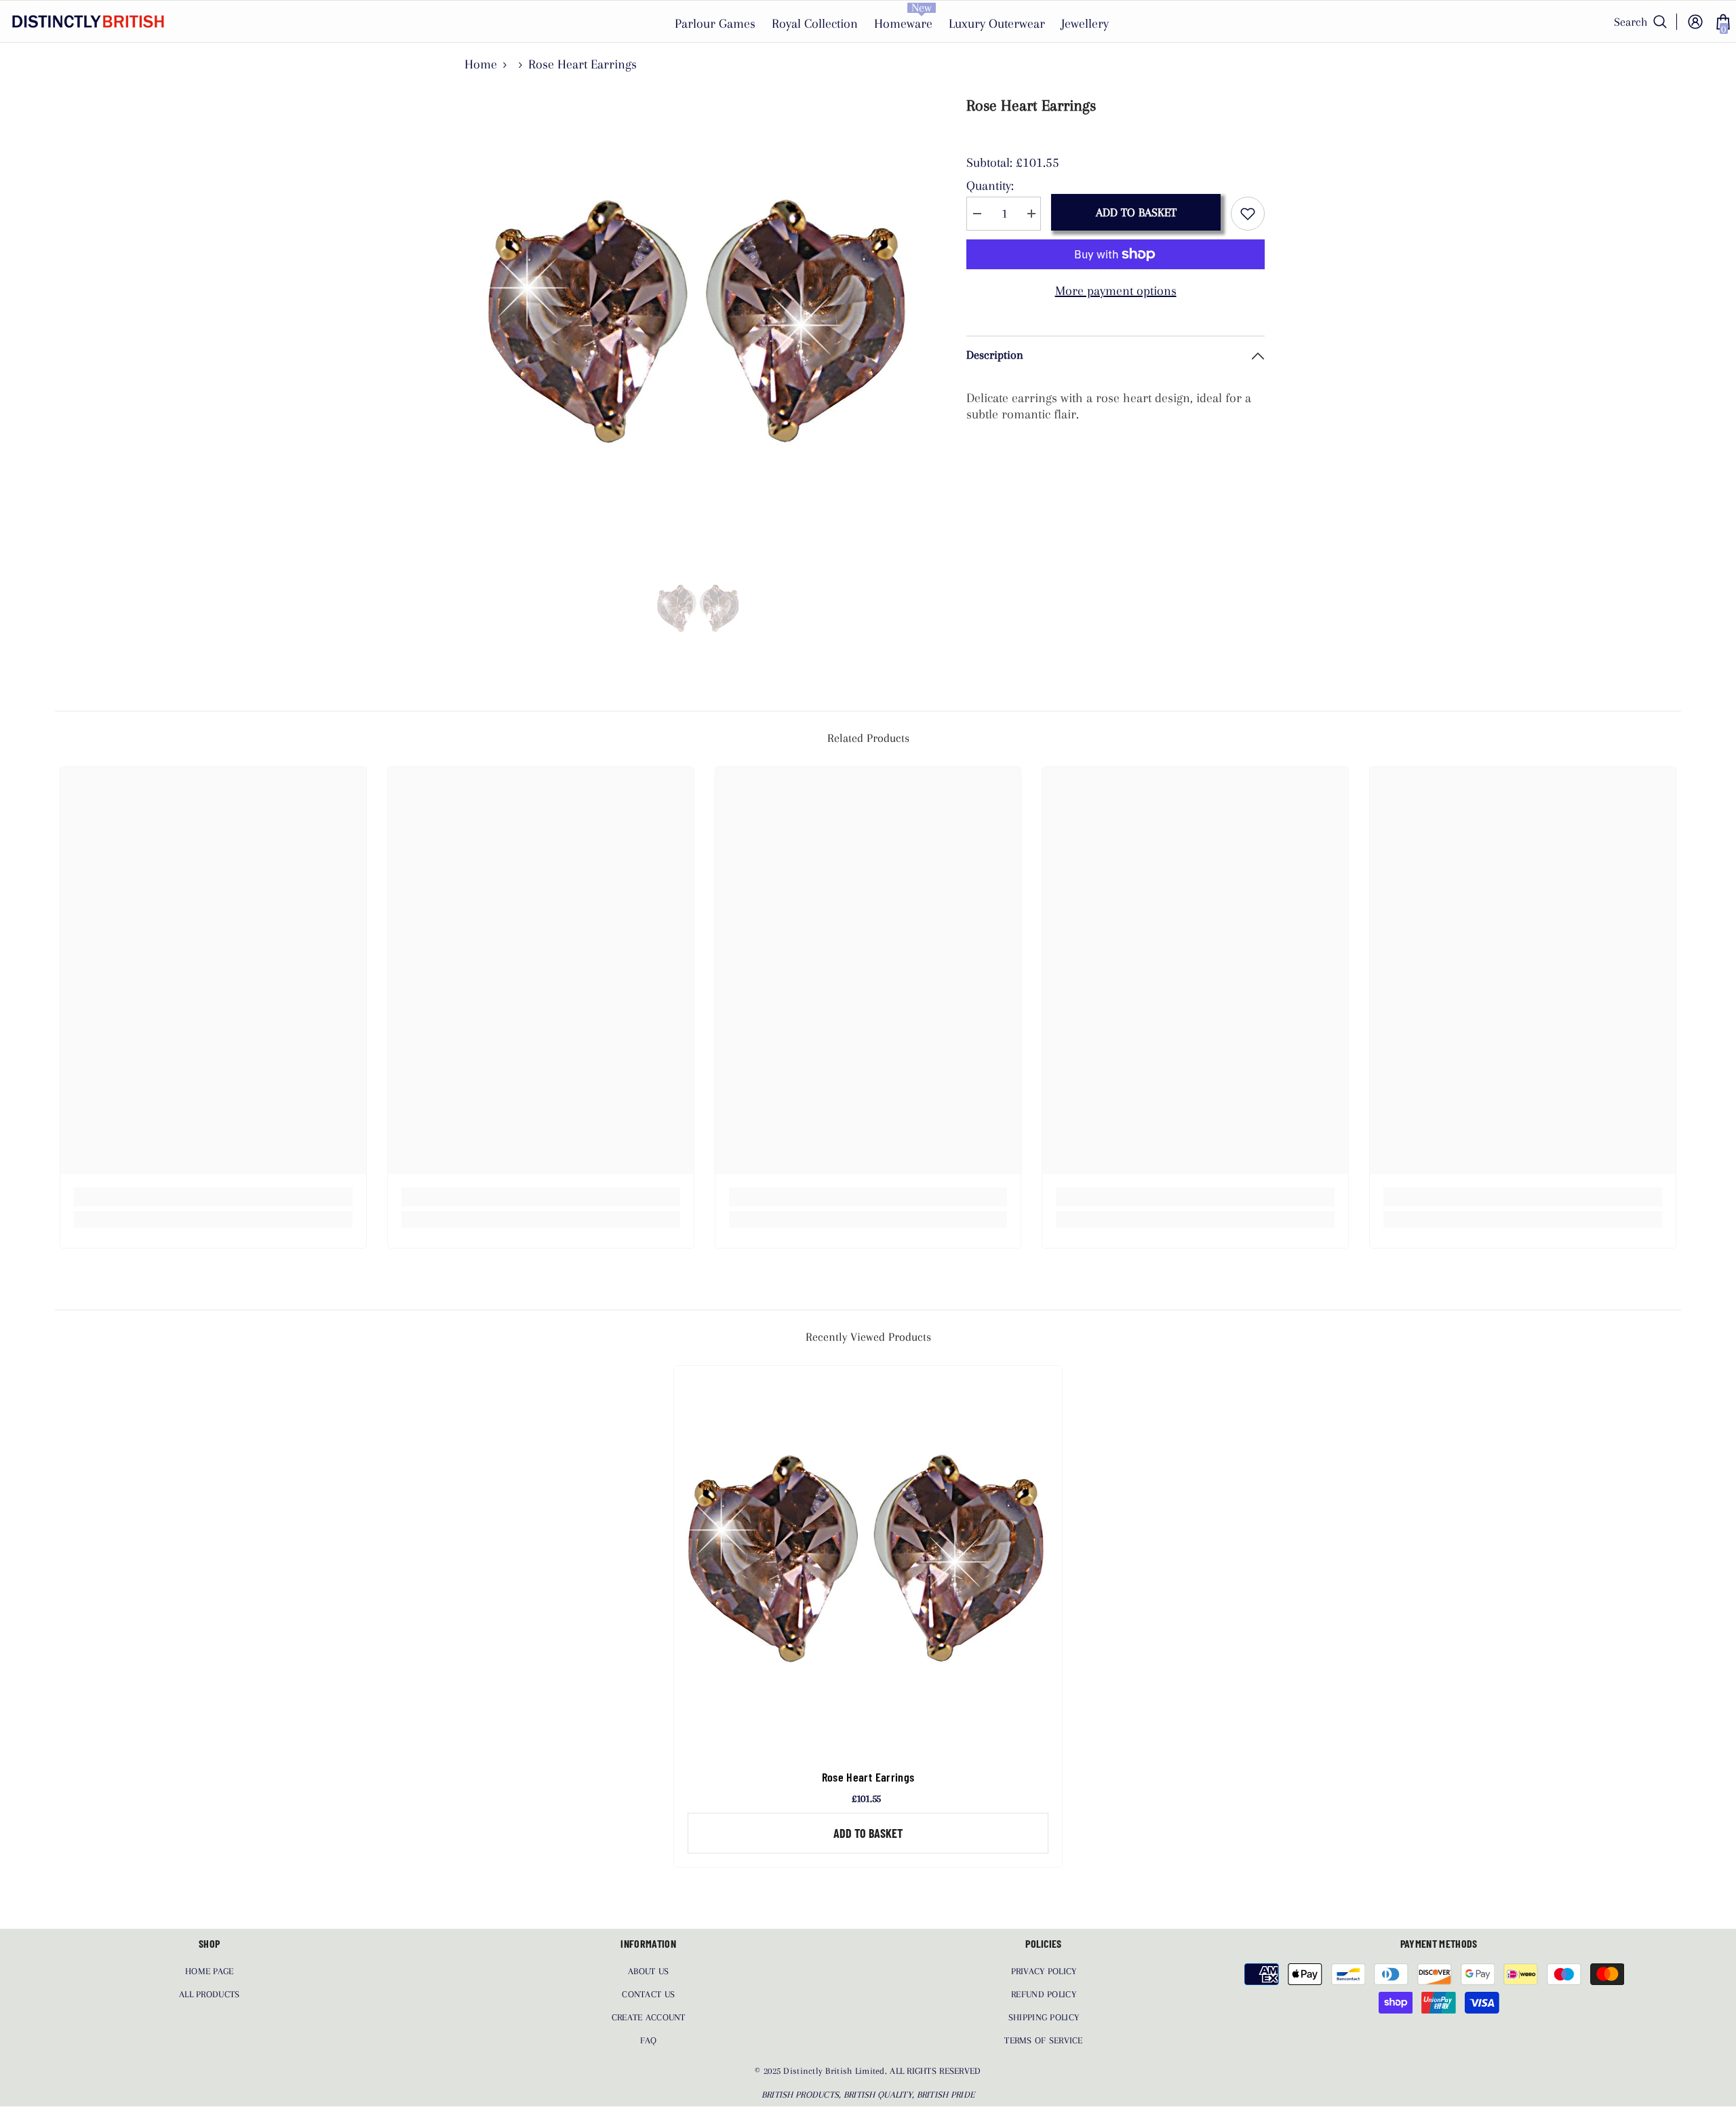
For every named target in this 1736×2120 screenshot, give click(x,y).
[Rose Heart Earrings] (868, 1560)
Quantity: (990, 186)
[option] (699, 322)
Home (481, 64)
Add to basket (1136, 212)
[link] (213, 1197)
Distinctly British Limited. (836, 2071)
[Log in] (1695, 22)
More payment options (1116, 291)
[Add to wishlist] (1248, 214)
